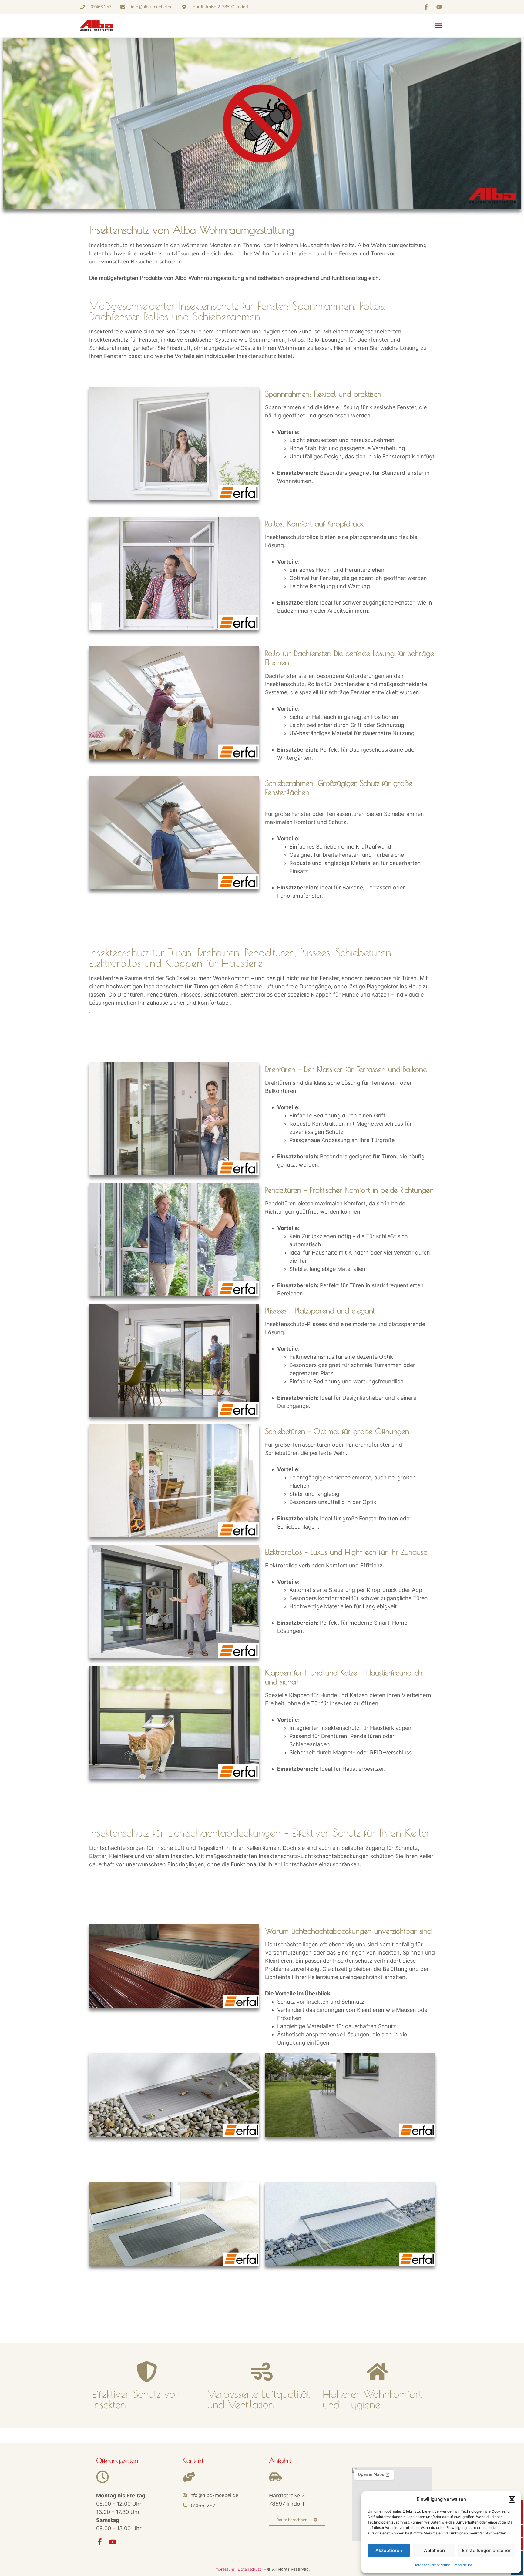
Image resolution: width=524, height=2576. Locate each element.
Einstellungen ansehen (487, 2550)
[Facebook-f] (100, 2542)
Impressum (463, 2565)
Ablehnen (434, 2550)
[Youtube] (113, 2542)
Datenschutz (250, 2569)
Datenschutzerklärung (432, 2565)
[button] (512, 2499)
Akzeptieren (389, 2550)
